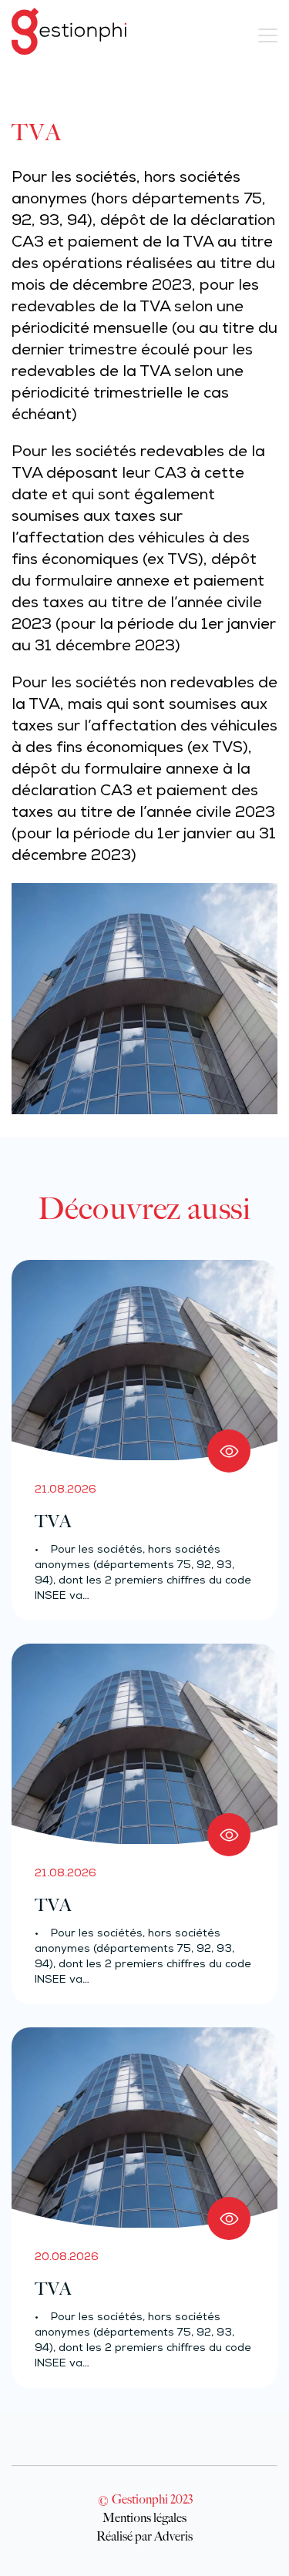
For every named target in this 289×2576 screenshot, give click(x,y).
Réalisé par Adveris (144, 2536)
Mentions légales (144, 2517)
